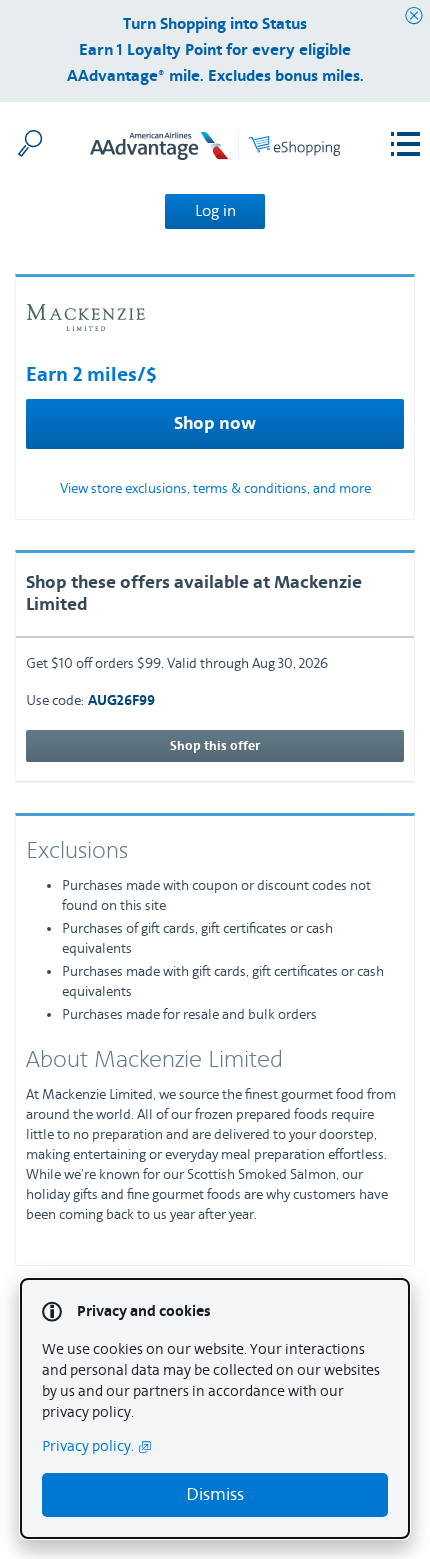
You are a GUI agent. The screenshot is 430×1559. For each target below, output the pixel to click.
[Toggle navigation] (405, 144)
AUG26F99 (121, 701)
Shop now (215, 424)
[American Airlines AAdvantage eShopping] (215, 149)
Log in (215, 211)
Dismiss (215, 1494)
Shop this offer (215, 746)
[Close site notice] (414, 16)
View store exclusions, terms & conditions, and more (215, 489)
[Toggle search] (30, 143)
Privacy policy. (88, 1446)
